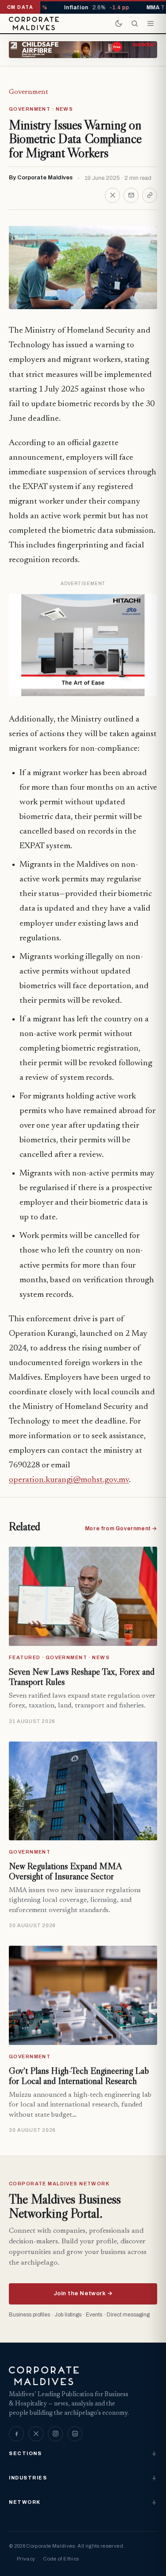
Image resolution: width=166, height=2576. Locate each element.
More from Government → (121, 1529)
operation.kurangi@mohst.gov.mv (69, 1480)
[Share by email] (131, 195)
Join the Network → (83, 2293)
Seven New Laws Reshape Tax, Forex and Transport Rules (82, 1677)
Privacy (26, 2559)
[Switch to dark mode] (119, 23)
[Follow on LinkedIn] (75, 2434)
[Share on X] (112, 195)
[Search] (135, 23)
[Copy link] (150, 195)
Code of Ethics (61, 2559)
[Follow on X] (36, 2434)
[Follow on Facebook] (16, 2434)
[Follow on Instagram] (55, 2434)
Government (29, 92)
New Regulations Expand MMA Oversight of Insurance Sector (65, 1871)
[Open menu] (151, 23)
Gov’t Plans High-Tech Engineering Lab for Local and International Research (79, 2076)
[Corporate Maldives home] (34, 23)
